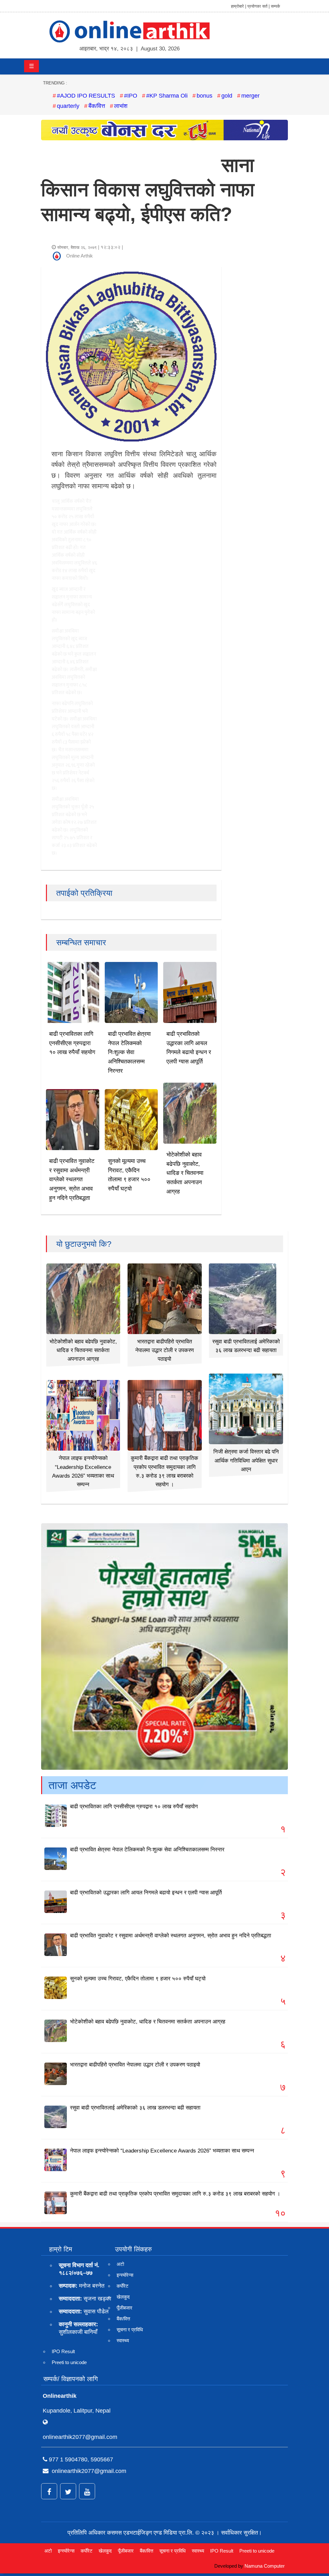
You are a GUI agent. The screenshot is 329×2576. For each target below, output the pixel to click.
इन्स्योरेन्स (125, 2275)
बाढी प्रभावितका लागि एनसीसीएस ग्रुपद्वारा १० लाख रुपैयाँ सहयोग (72, 1043)
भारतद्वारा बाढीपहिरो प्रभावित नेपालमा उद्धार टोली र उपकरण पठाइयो (164, 1350)
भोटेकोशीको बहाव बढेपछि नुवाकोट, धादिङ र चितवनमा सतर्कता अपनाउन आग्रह (185, 1173)
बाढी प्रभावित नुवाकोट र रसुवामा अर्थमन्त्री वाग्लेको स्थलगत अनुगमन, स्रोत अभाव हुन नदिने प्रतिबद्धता (72, 1179)
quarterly (68, 106)
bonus (205, 96)
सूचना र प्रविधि (130, 2330)
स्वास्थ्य (123, 2340)
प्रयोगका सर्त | (258, 6)
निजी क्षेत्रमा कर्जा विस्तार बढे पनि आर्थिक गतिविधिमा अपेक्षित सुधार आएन (246, 1460)
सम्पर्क (276, 6)
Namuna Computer (265, 2566)
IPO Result (63, 2351)
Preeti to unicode (69, 2362)
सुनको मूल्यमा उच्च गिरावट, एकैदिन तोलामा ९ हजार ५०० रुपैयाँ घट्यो (138, 1979)
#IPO (131, 96)
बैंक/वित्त (97, 106)
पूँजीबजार (124, 2308)
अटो (120, 2264)
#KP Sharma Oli (167, 96)
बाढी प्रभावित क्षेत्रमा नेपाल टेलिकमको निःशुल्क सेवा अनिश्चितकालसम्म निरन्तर (129, 1052)
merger (250, 96)
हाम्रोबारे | (239, 6)
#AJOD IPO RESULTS (86, 96)
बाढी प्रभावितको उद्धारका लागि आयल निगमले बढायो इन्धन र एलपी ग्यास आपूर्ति (146, 1893)
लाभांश (121, 106)
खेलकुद (123, 2297)
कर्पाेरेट (123, 2286)
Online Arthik (80, 256)
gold (227, 96)
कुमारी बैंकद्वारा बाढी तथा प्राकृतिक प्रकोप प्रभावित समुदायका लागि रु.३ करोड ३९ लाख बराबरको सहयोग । (175, 2194)
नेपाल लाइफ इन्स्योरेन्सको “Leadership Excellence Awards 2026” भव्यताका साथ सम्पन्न (162, 2151)
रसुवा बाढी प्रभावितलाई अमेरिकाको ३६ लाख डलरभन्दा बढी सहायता (135, 2108)
